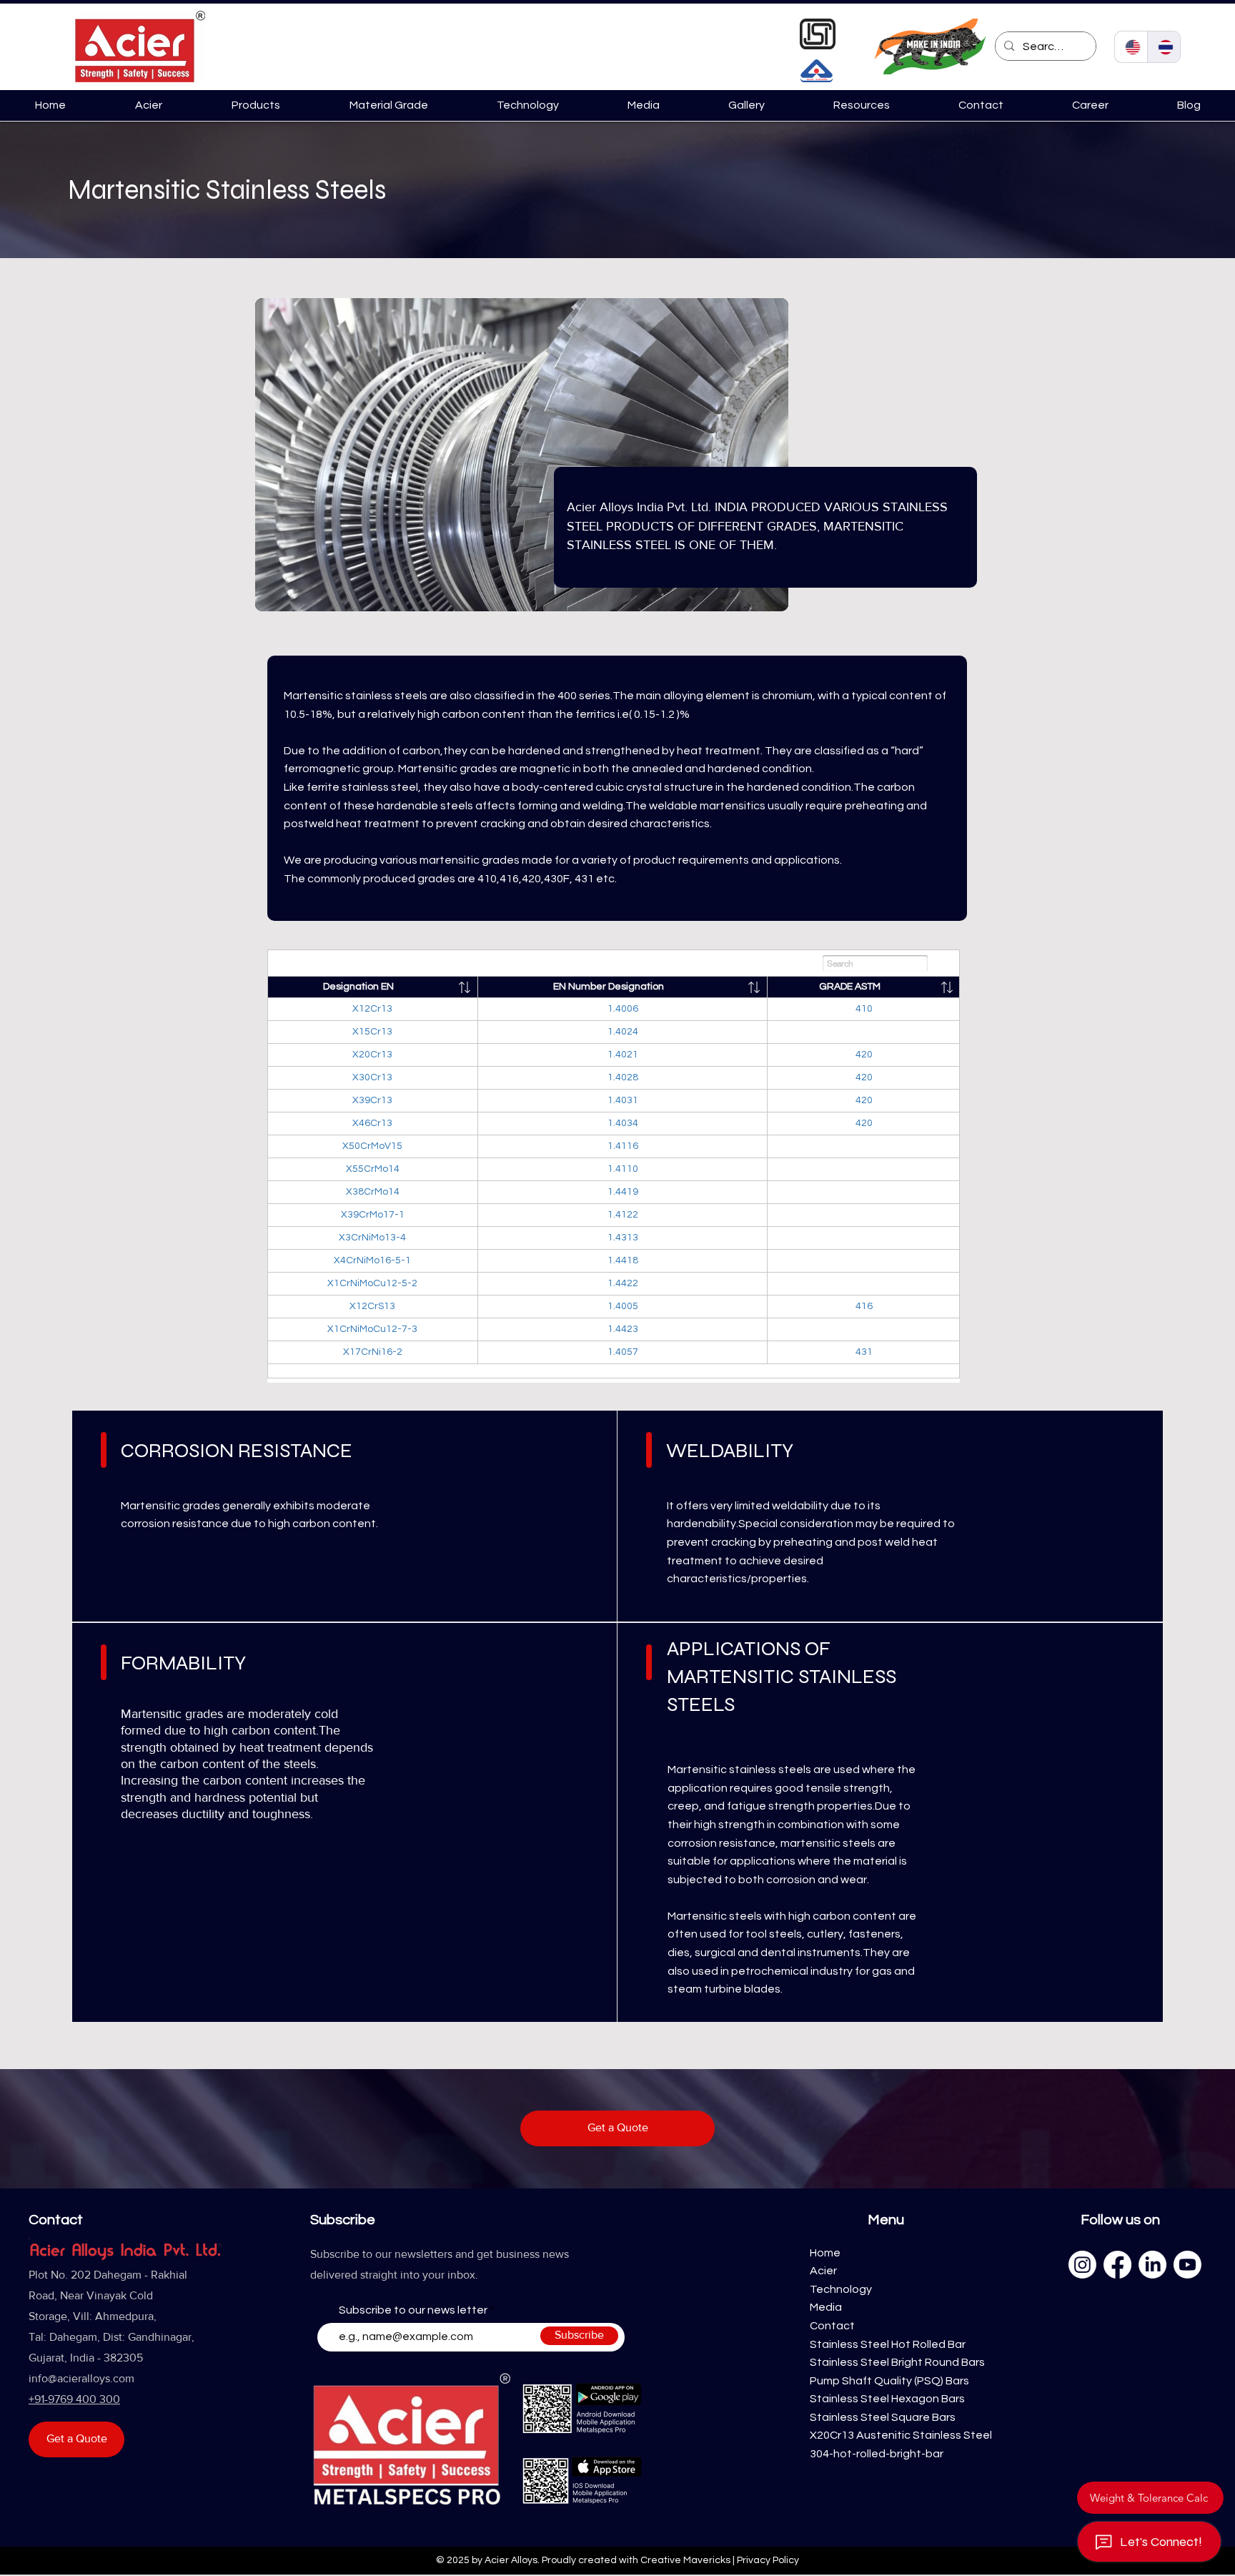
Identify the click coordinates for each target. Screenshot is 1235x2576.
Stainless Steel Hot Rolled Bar (888, 2344)
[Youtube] (1187, 2265)
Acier (823, 2271)
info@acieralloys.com (81, 2378)
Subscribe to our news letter (413, 2310)
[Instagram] (1082, 2265)
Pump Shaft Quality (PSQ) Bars (889, 2381)
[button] (256, 105)
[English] (1131, 47)
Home (825, 2253)
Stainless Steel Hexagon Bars (887, 2399)
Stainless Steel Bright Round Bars (897, 2362)
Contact (832, 2326)
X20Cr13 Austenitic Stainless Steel (901, 2435)
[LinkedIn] (1152, 2265)
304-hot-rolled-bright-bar (877, 2454)
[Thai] (1164, 47)
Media (827, 2307)
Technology (841, 2289)
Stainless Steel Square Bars (883, 2417)
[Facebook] (1117, 2265)
